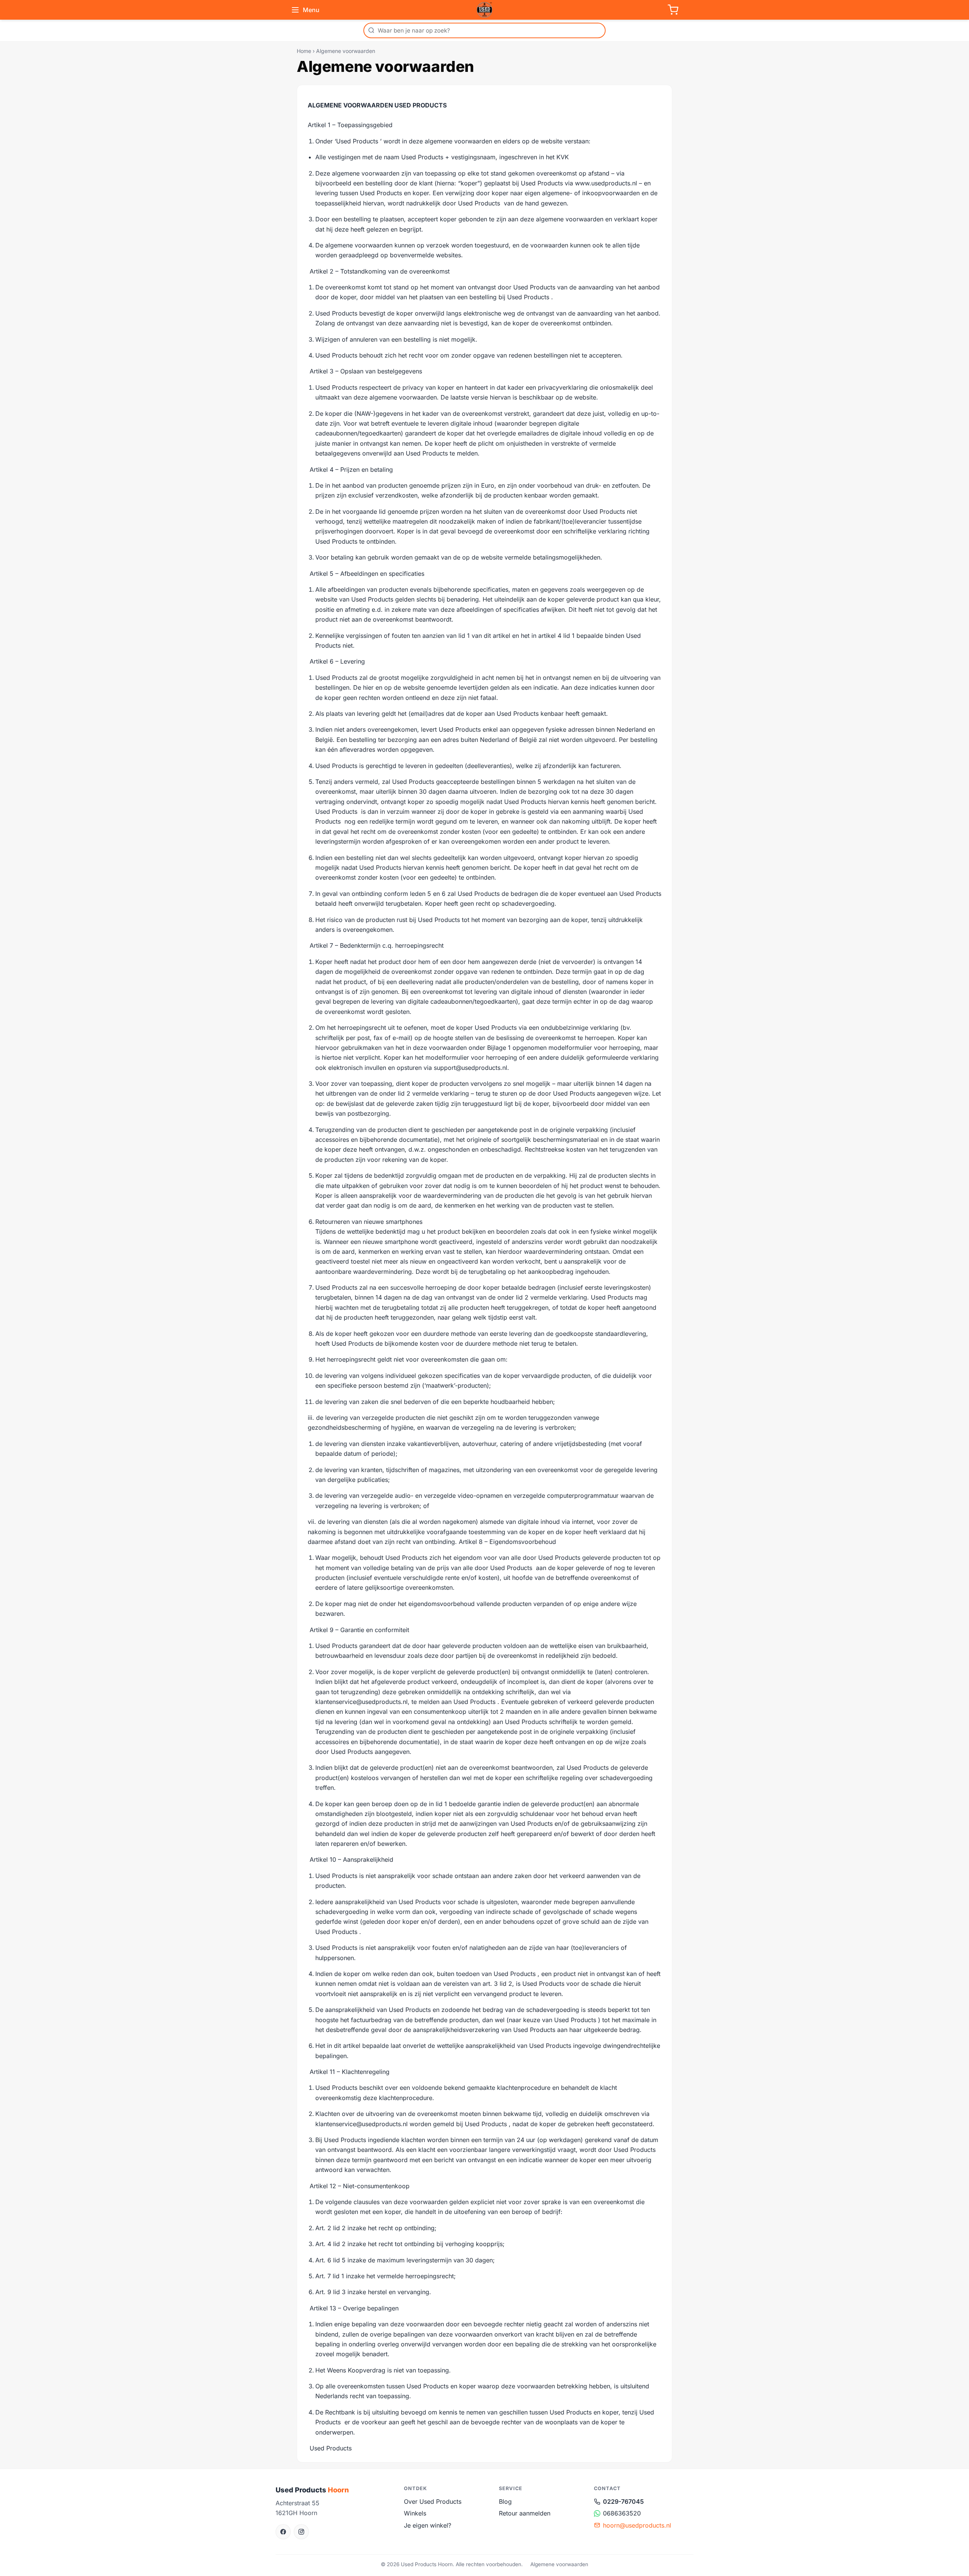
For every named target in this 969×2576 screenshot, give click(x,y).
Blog (505, 2501)
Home (304, 51)
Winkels (415, 2513)
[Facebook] (283, 2532)
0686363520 (622, 2513)
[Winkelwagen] (673, 10)
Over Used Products (433, 2501)
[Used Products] (484, 10)
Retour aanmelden (525, 2513)
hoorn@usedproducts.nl (637, 2525)
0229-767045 (623, 2501)
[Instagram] (301, 2532)
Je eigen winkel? (428, 2525)
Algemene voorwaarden (559, 2564)
